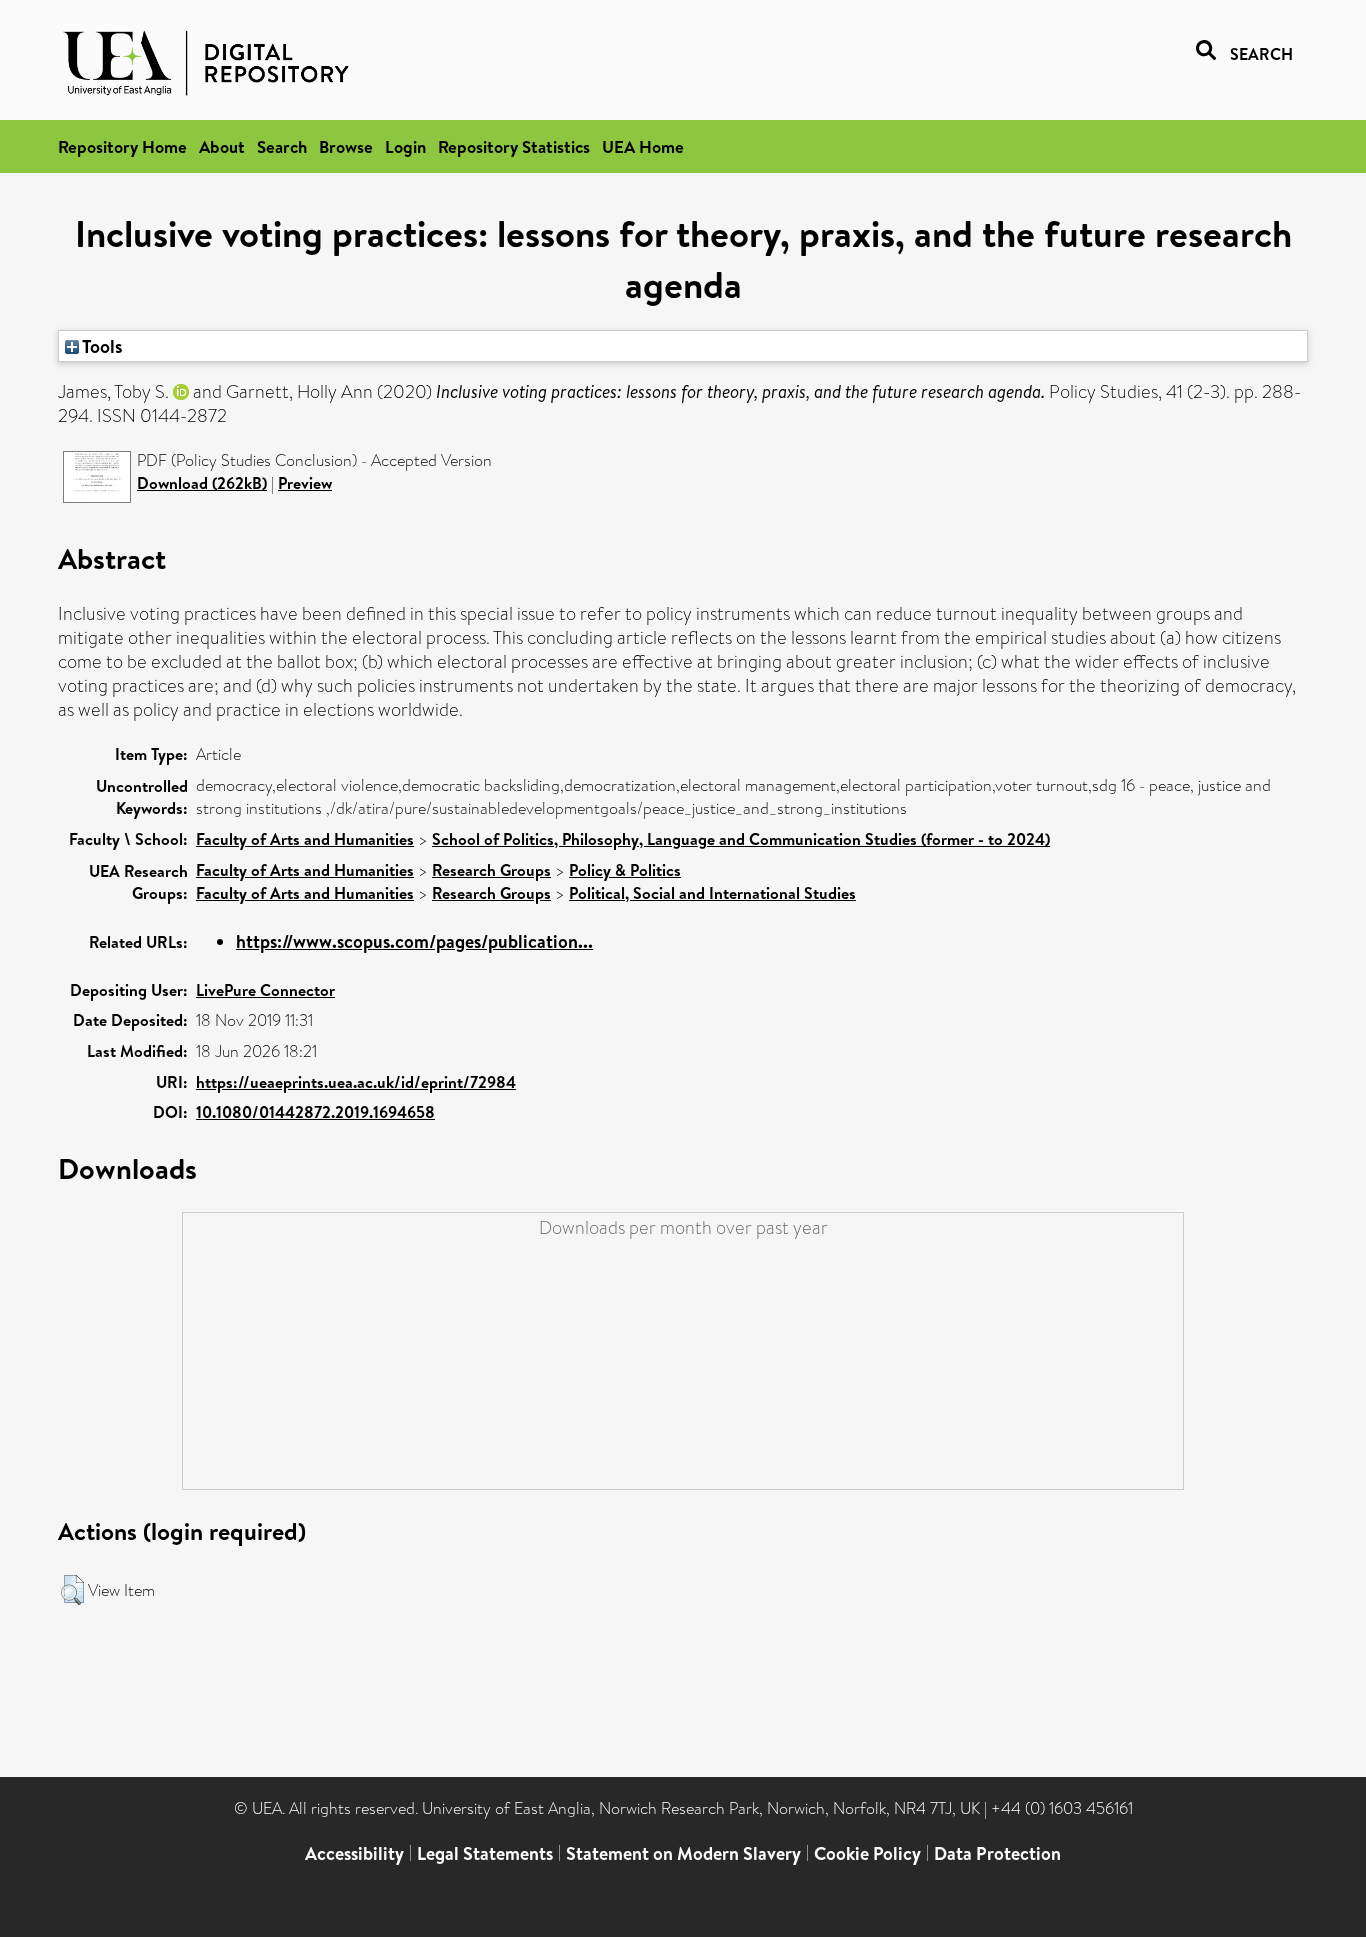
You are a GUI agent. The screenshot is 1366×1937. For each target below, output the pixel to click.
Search (282, 146)
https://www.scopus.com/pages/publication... (414, 941)
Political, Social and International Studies (712, 893)
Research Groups (491, 870)
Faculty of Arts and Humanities (305, 839)
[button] (72, 1590)
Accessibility (354, 1853)
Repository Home (122, 146)
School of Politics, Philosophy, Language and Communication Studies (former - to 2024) (741, 839)
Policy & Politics (625, 870)
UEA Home (643, 146)
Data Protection (997, 1853)
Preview (305, 483)
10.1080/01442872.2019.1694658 (315, 1112)
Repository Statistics (514, 146)
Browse (346, 146)
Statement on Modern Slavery (683, 1853)
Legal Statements (485, 1853)
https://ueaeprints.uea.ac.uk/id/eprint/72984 (356, 1082)
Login (405, 146)
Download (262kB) (202, 483)
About (222, 146)
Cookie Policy (867, 1853)
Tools (101, 346)
